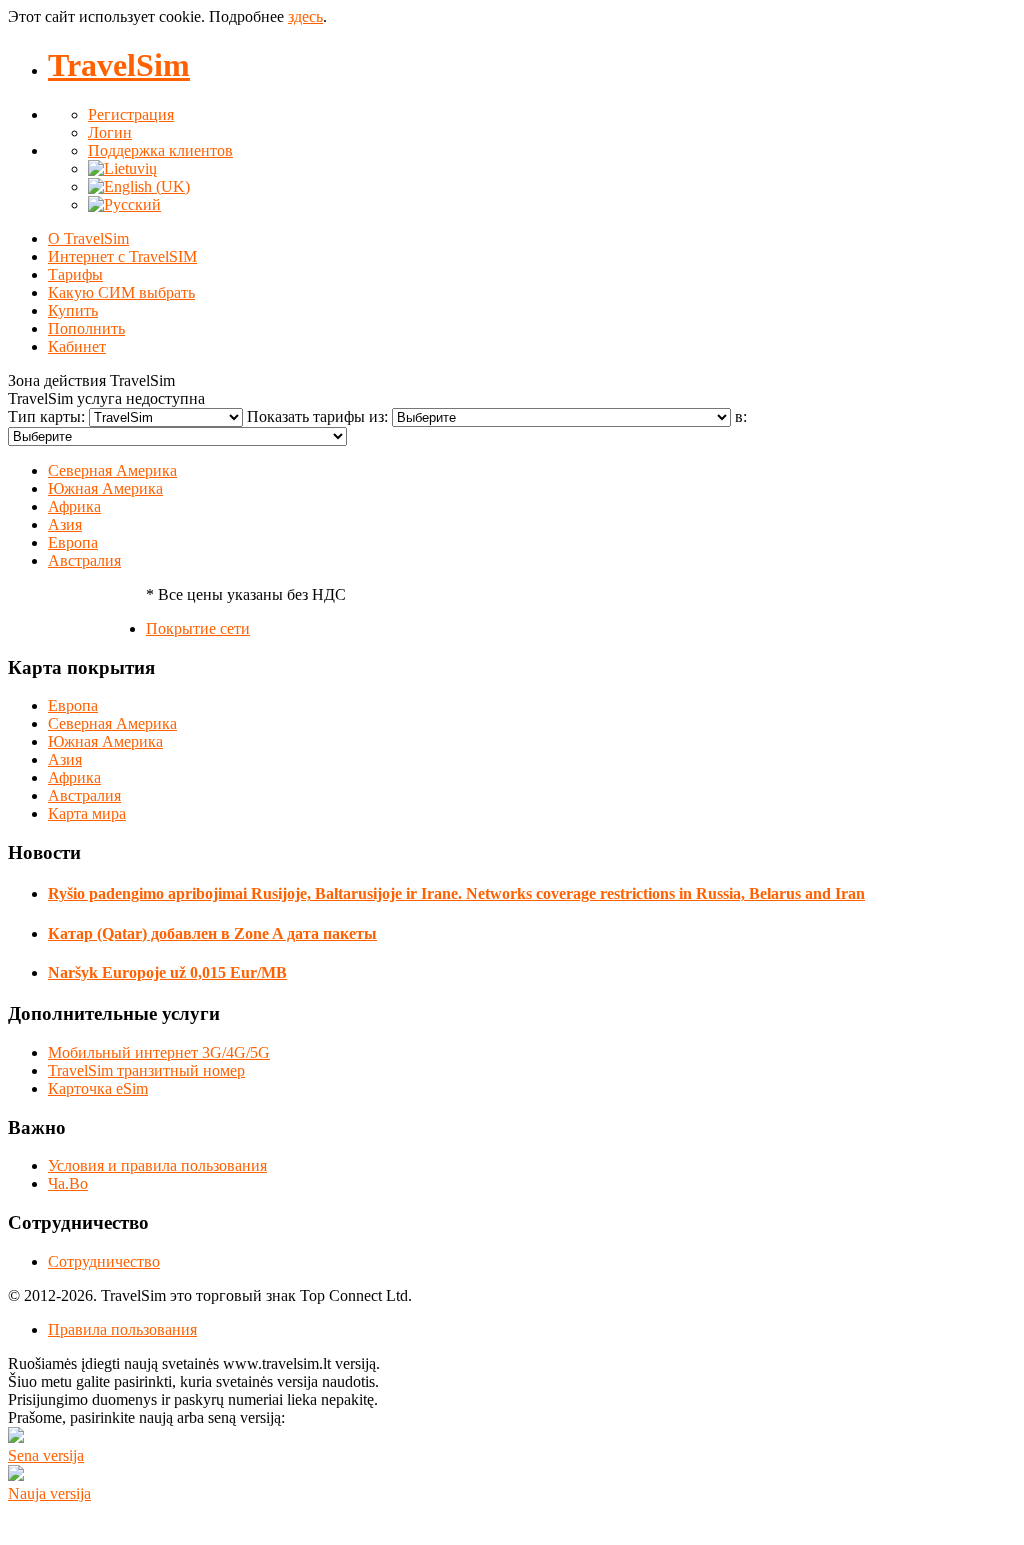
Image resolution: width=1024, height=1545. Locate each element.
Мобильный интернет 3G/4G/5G (159, 1052)
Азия (65, 524)
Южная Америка (105, 488)
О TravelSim (88, 238)
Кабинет (77, 346)
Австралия (84, 560)
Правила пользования (122, 1329)
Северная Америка (112, 470)
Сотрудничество (104, 1261)
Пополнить (86, 328)
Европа (73, 542)
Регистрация (131, 114)
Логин (110, 132)
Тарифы (75, 274)
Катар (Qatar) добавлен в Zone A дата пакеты (212, 933)
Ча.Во (68, 1183)
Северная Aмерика (112, 723)
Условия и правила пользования (157, 1165)
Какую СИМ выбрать (121, 292)
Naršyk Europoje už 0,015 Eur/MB (167, 972)
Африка (74, 506)
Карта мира (87, 813)
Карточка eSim (98, 1088)
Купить (73, 310)
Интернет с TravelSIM (122, 256)
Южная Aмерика (105, 741)
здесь (305, 16)
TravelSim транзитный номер (146, 1070)
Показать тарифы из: (319, 416)
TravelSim (119, 65)
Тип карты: (48, 416)
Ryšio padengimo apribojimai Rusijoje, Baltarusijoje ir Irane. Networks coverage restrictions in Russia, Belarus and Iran (456, 893)
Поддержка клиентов (160, 150)
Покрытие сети (198, 628)
